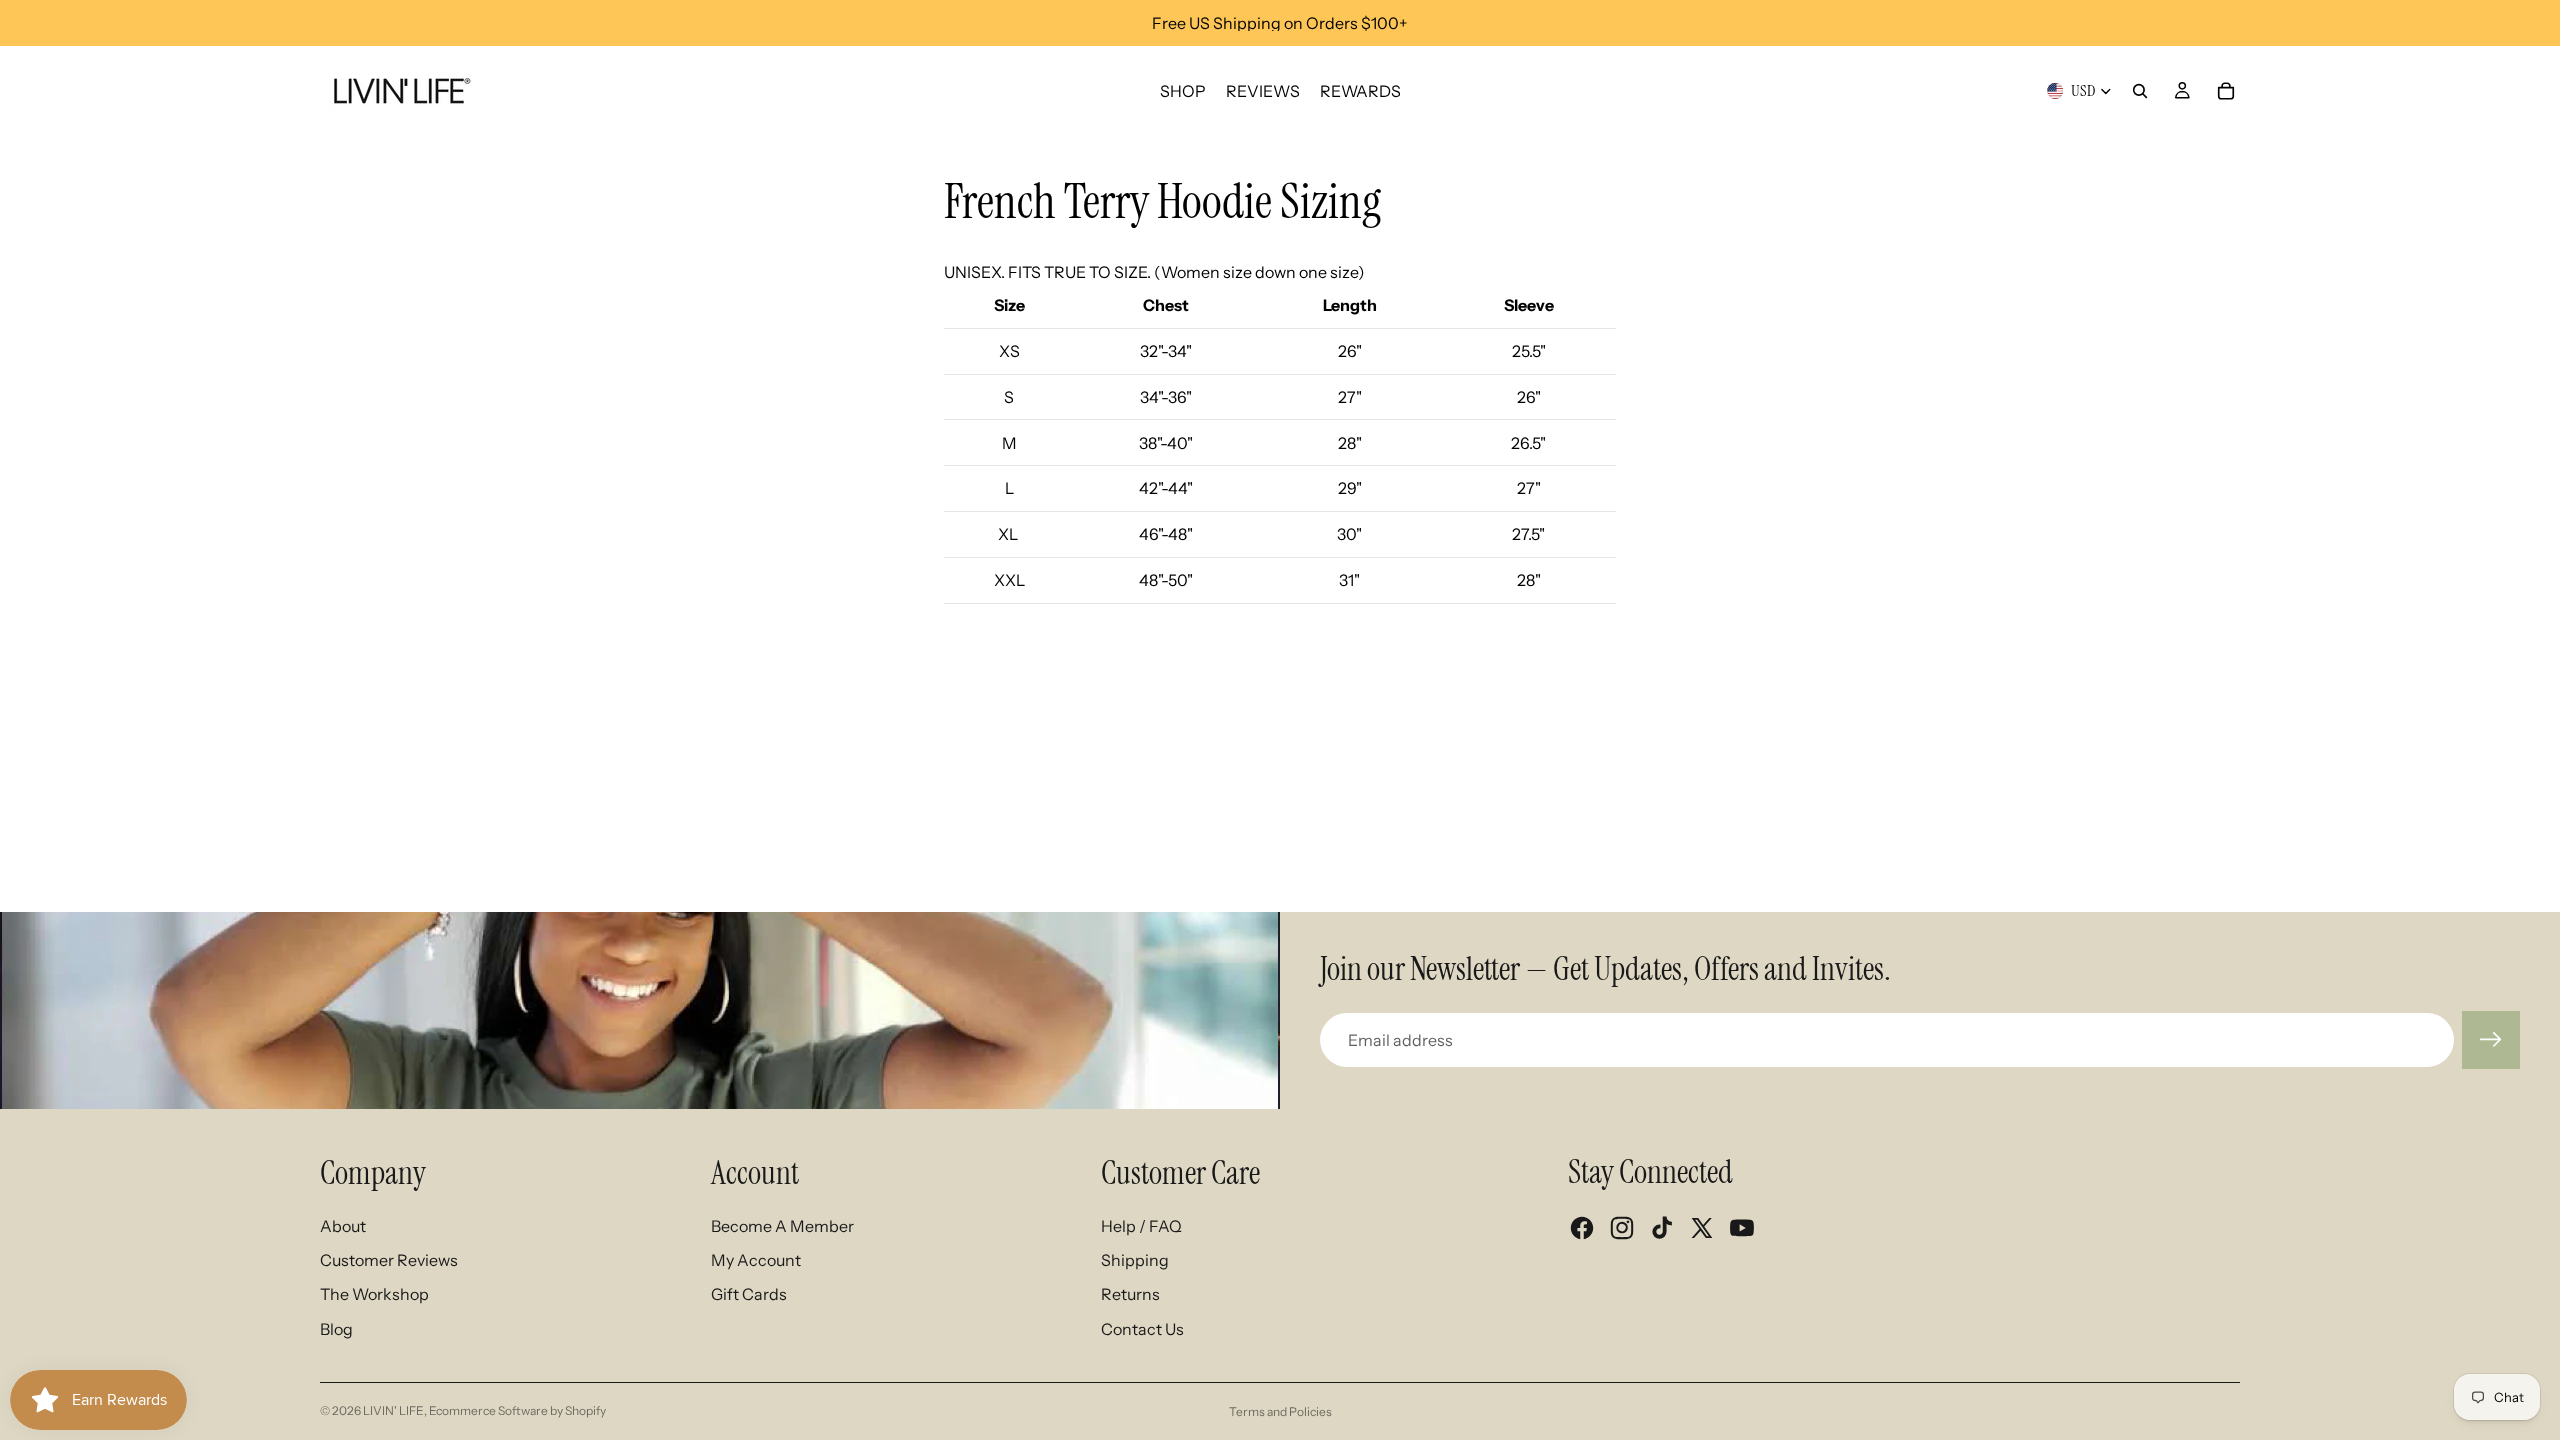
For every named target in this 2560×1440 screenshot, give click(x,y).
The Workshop (374, 1294)
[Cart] (2226, 91)
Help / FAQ (1141, 1226)
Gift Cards (749, 1294)
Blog (336, 1329)
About (343, 1226)
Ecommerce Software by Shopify (517, 1410)
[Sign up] (2491, 1040)
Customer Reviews (389, 1260)
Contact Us (1142, 1329)
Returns (1130, 1294)
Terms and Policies (1280, 1411)
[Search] (2140, 91)
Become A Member (782, 1226)
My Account (756, 1260)
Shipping (1135, 1260)
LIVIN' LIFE (393, 1410)
